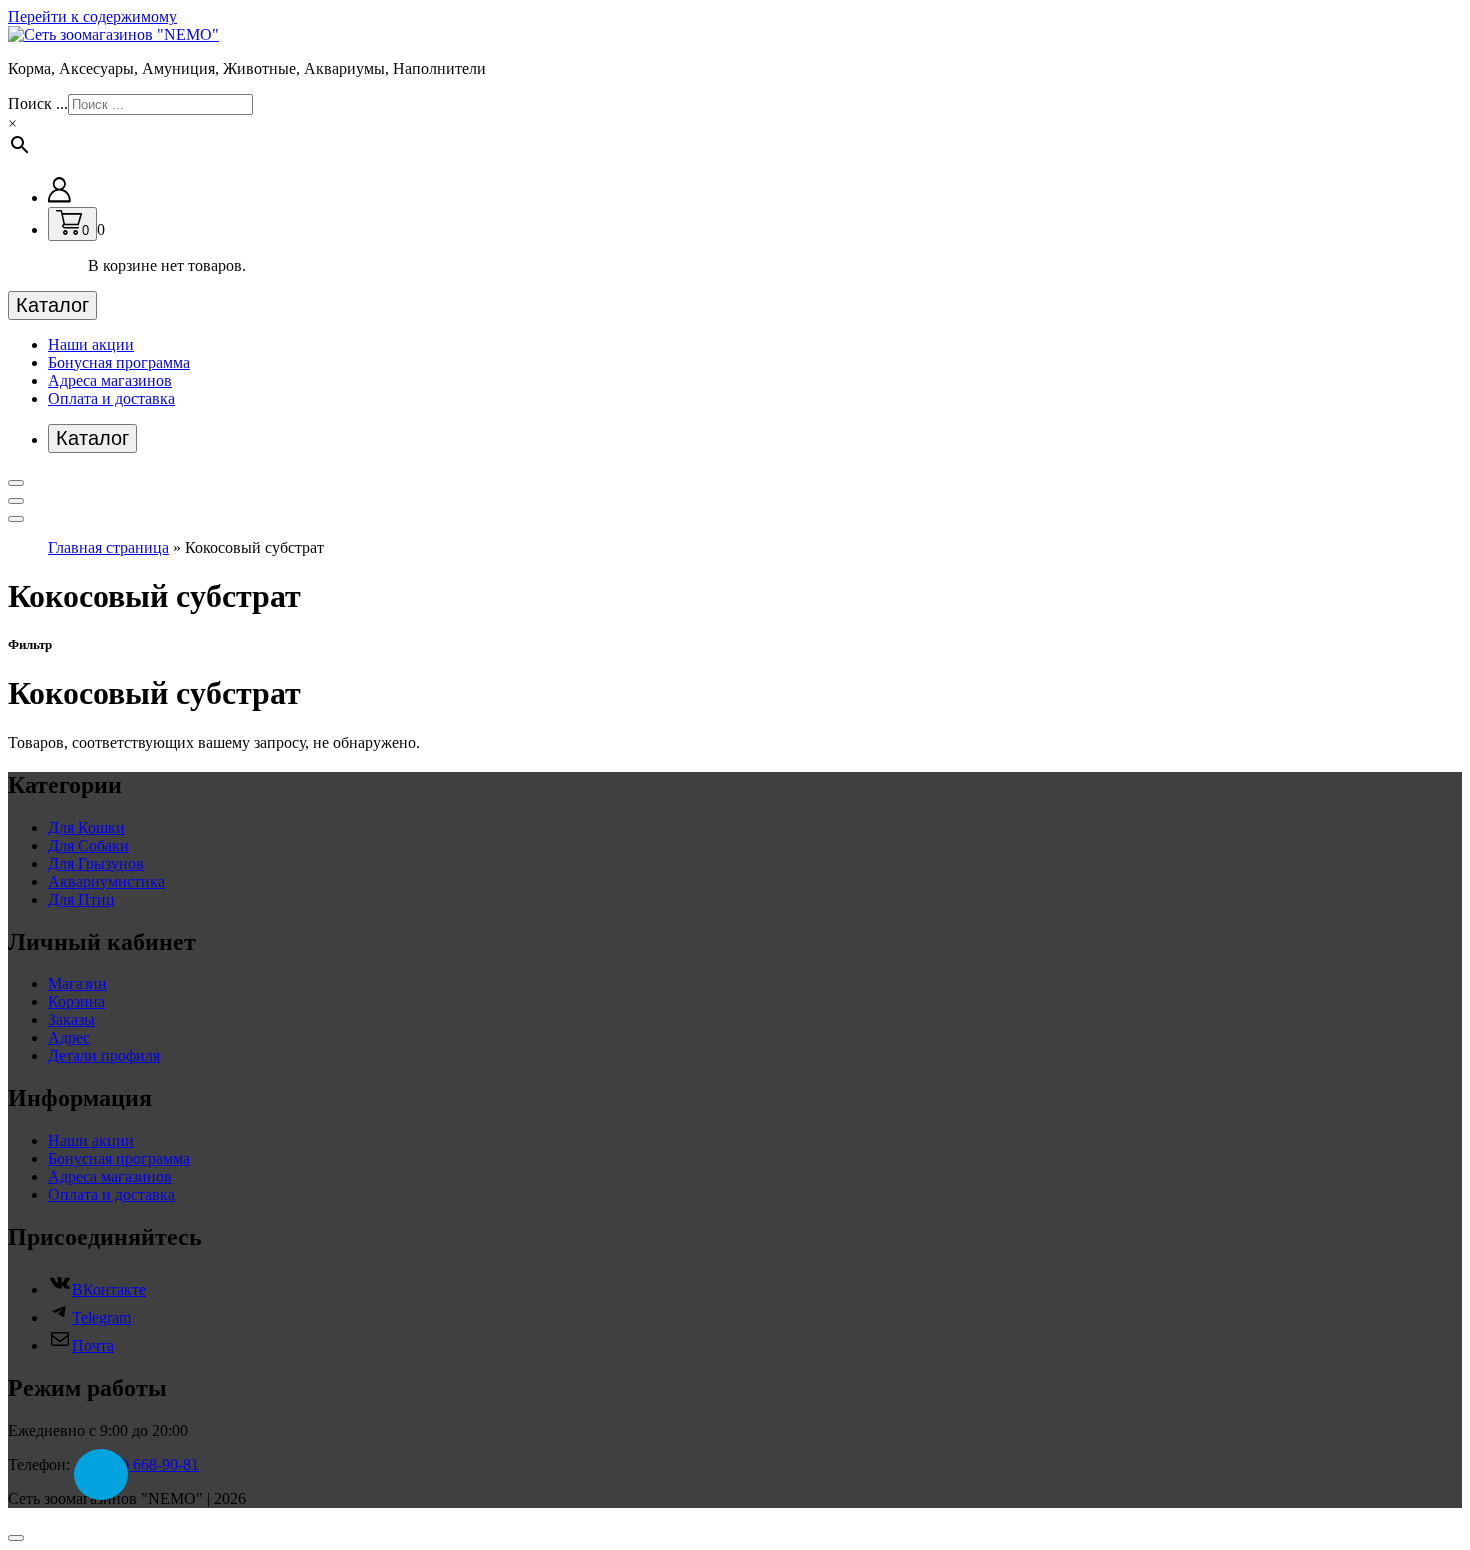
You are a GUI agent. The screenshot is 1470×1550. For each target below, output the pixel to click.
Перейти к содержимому (92, 16)
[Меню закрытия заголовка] (16, 501)
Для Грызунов (96, 863)
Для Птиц (81, 899)
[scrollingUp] (16, 1538)
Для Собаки (88, 845)
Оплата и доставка (111, 398)
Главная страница (108, 547)
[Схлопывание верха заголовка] (16, 519)
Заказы (71, 1019)
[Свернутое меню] (16, 483)
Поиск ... (38, 103)
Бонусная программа (119, 362)
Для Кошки (86, 827)
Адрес (69, 1037)
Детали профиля (104, 1055)
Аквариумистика (106, 881)
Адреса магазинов (110, 380)
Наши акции (91, 344)
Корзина (76, 1001)
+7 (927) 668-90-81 (136, 1464)
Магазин (77, 983)
